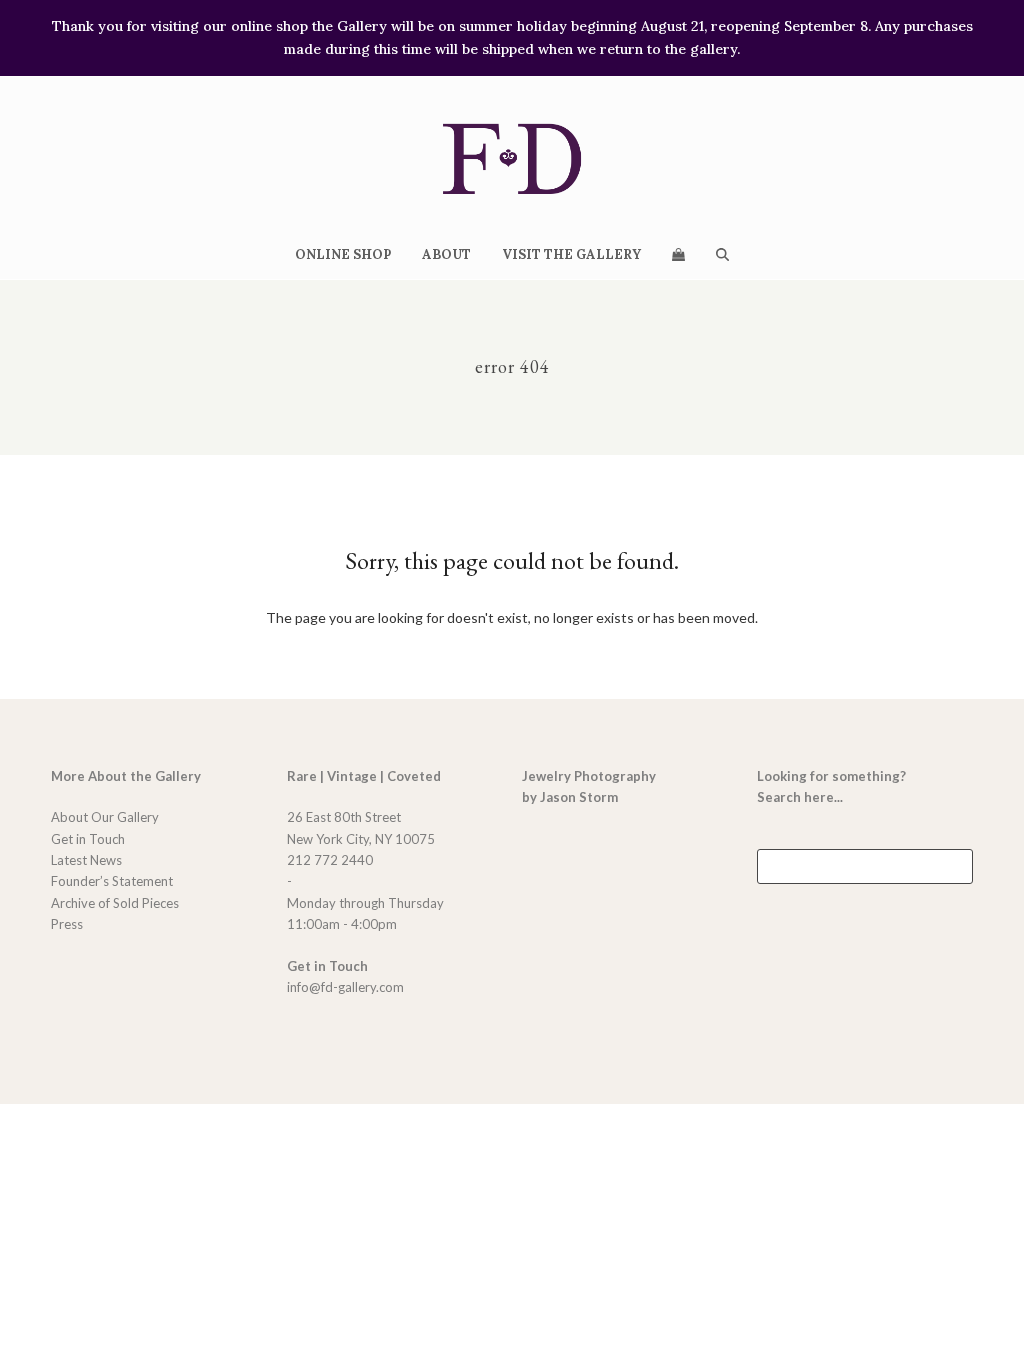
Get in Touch (88, 839)
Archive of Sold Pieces (115, 903)
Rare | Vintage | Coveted (364, 776)
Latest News (86, 860)
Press (67, 924)
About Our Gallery (105, 817)
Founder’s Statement (112, 881)
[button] (678, 254)
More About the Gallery (126, 776)
